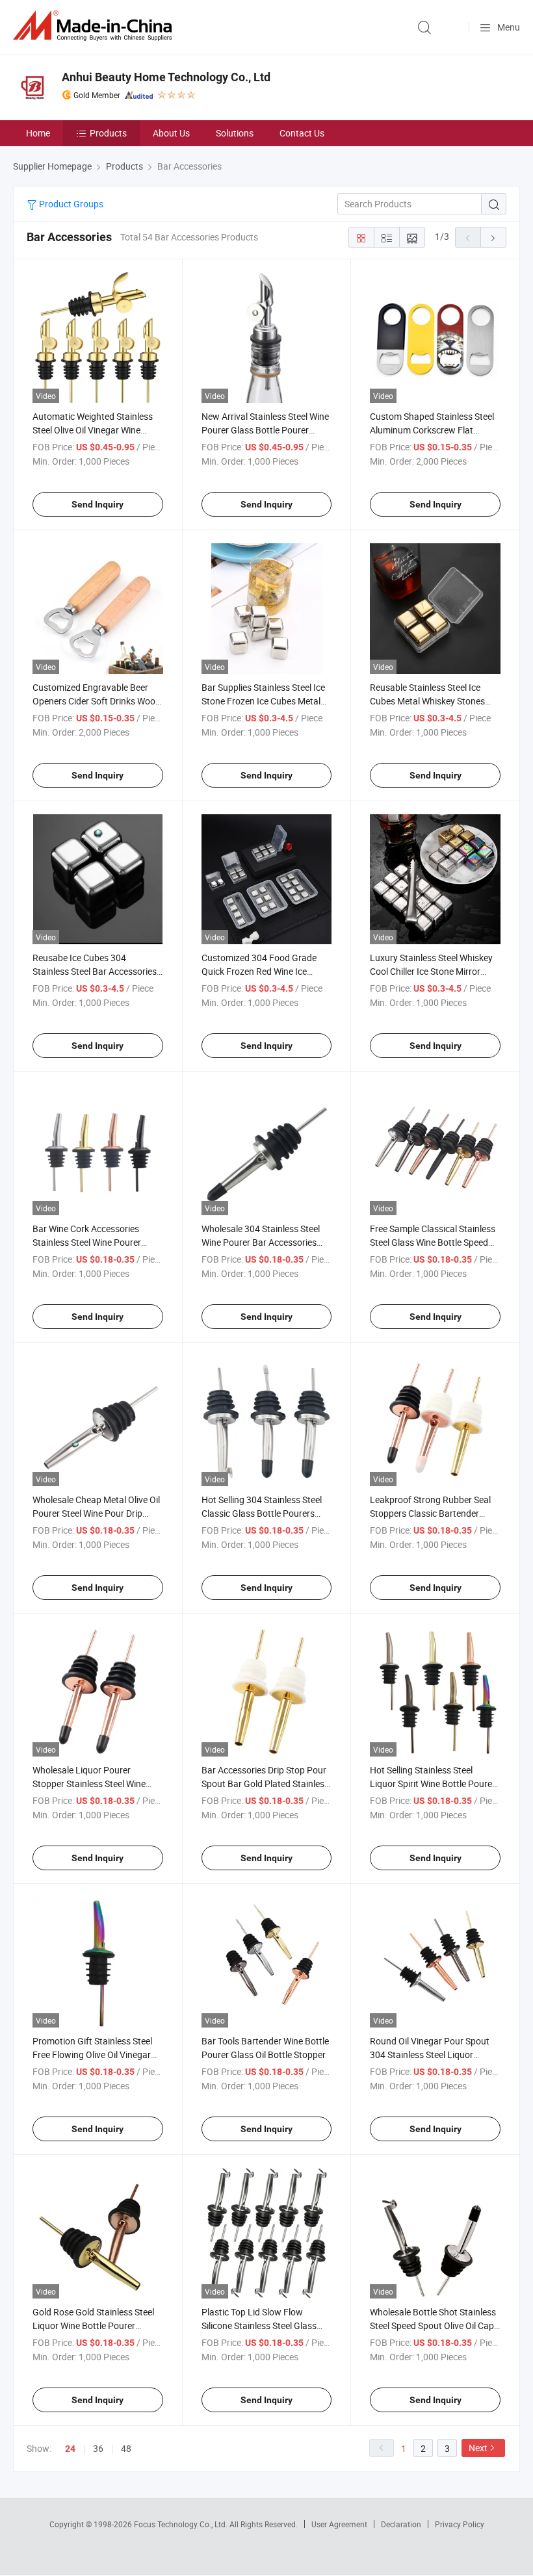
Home (38, 133)
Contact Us (302, 133)
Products (108, 133)
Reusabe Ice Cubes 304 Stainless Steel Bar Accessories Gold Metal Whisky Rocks (95, 971)
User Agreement (339, 2524)
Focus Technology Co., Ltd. (182, 2524)
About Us (171, 133)
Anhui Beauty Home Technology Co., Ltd (166, 77)
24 (70, 2449)
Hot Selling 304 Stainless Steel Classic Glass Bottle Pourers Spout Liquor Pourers (262, 1513)
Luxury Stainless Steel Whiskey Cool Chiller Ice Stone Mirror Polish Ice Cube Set (431, 971)
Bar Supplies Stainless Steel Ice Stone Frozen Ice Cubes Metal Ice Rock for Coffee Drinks (263, 701)
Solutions (235, 133)
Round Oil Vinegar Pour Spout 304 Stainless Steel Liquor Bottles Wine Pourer (430, 2054)
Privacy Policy (460, 2524)
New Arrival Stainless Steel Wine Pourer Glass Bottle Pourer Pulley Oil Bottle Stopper (265, 430)
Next (478, 2448)
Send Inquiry (97, 504)
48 (126, 2448)
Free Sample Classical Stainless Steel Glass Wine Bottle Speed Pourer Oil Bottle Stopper (433, 1242)
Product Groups (70, 204)
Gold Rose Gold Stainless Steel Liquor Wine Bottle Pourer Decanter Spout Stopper (93, 2325)
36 (98, 2448)
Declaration (401, 2524)
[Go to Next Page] (493, 237)
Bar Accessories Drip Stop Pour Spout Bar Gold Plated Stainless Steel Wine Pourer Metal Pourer (265, 1784)
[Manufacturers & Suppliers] (95, 26)
